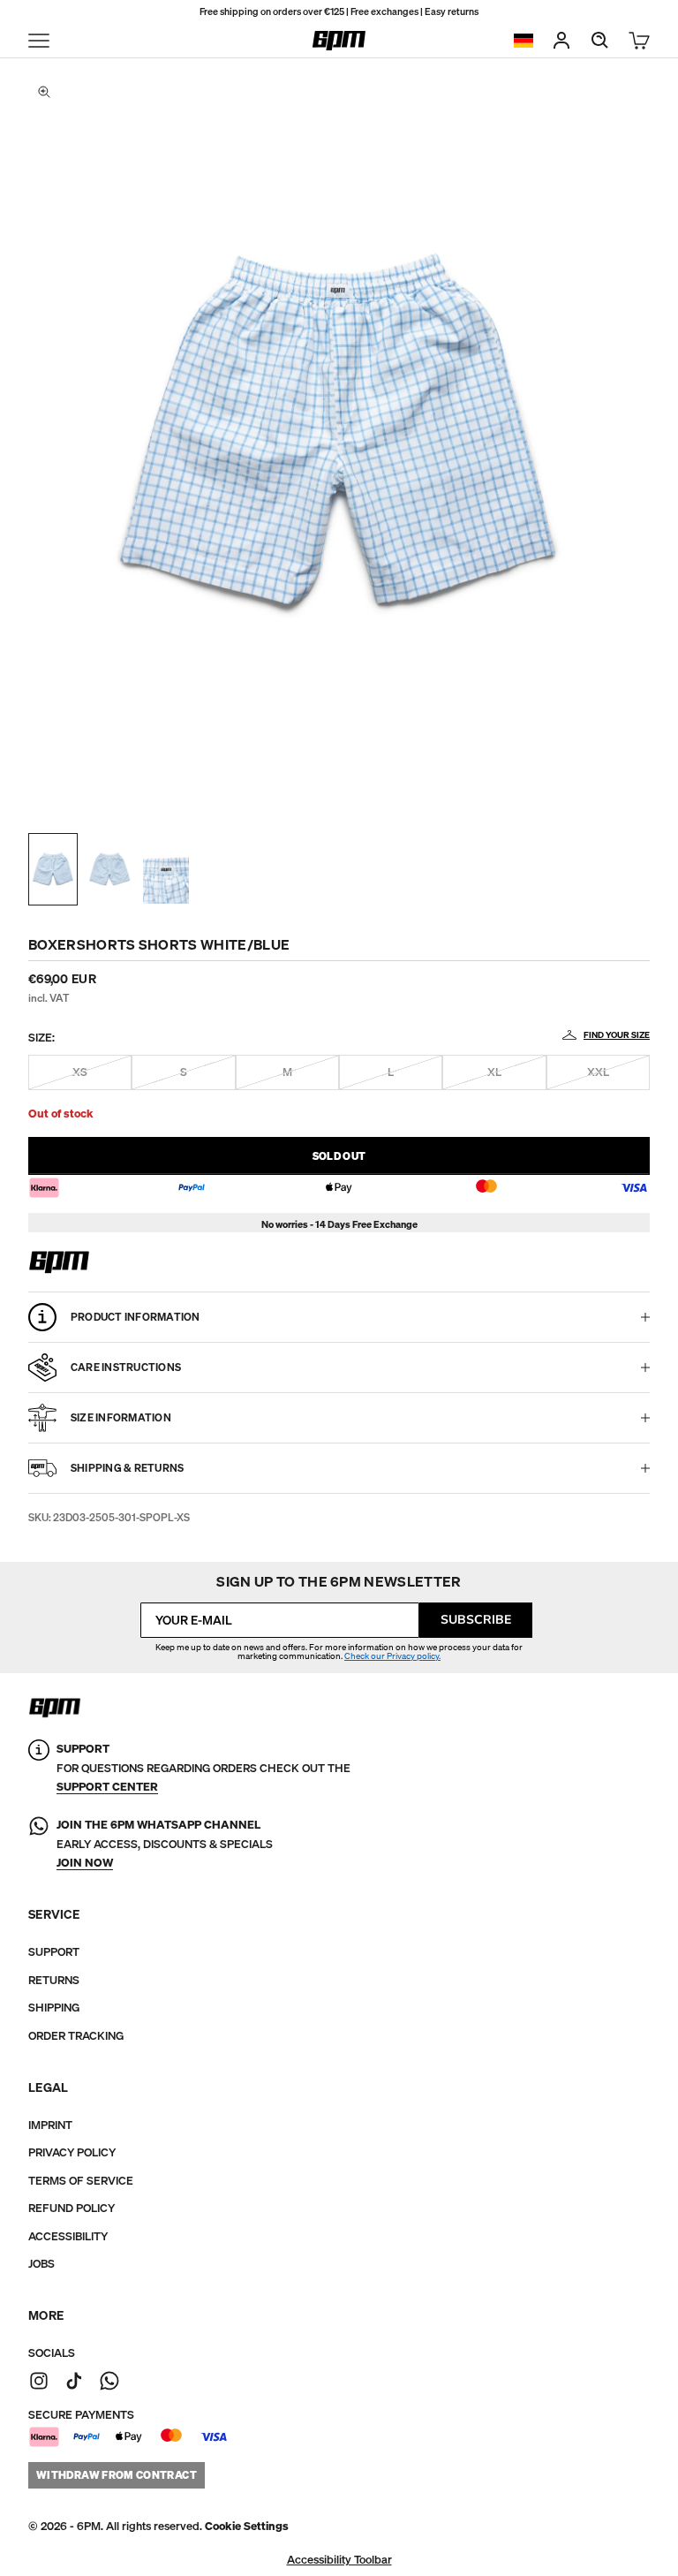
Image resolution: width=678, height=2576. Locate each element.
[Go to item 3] (166, 869)
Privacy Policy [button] (72, 2152)
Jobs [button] (41, 2264)
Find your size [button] (617, 1035)
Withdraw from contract (117, 2475)
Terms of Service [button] (81, 2181)
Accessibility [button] (68, 2236)
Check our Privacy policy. (392, 1656)
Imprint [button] (50, 2125)
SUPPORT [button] (54, 1952)
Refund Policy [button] (72, 2208)
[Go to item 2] (109, 869)
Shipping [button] (54, 2008)
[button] (247, 2526)
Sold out (339, 1156)
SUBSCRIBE (476, 1620)
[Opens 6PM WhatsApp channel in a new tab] (109, 2381)
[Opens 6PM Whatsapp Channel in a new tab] (39, 1844)
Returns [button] (54, 1980)
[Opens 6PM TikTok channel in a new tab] (74, 2381)
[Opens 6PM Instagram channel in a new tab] (39, 2381)
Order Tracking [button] (76, 2036)
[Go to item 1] (53, 869)
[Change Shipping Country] (524, 41)
